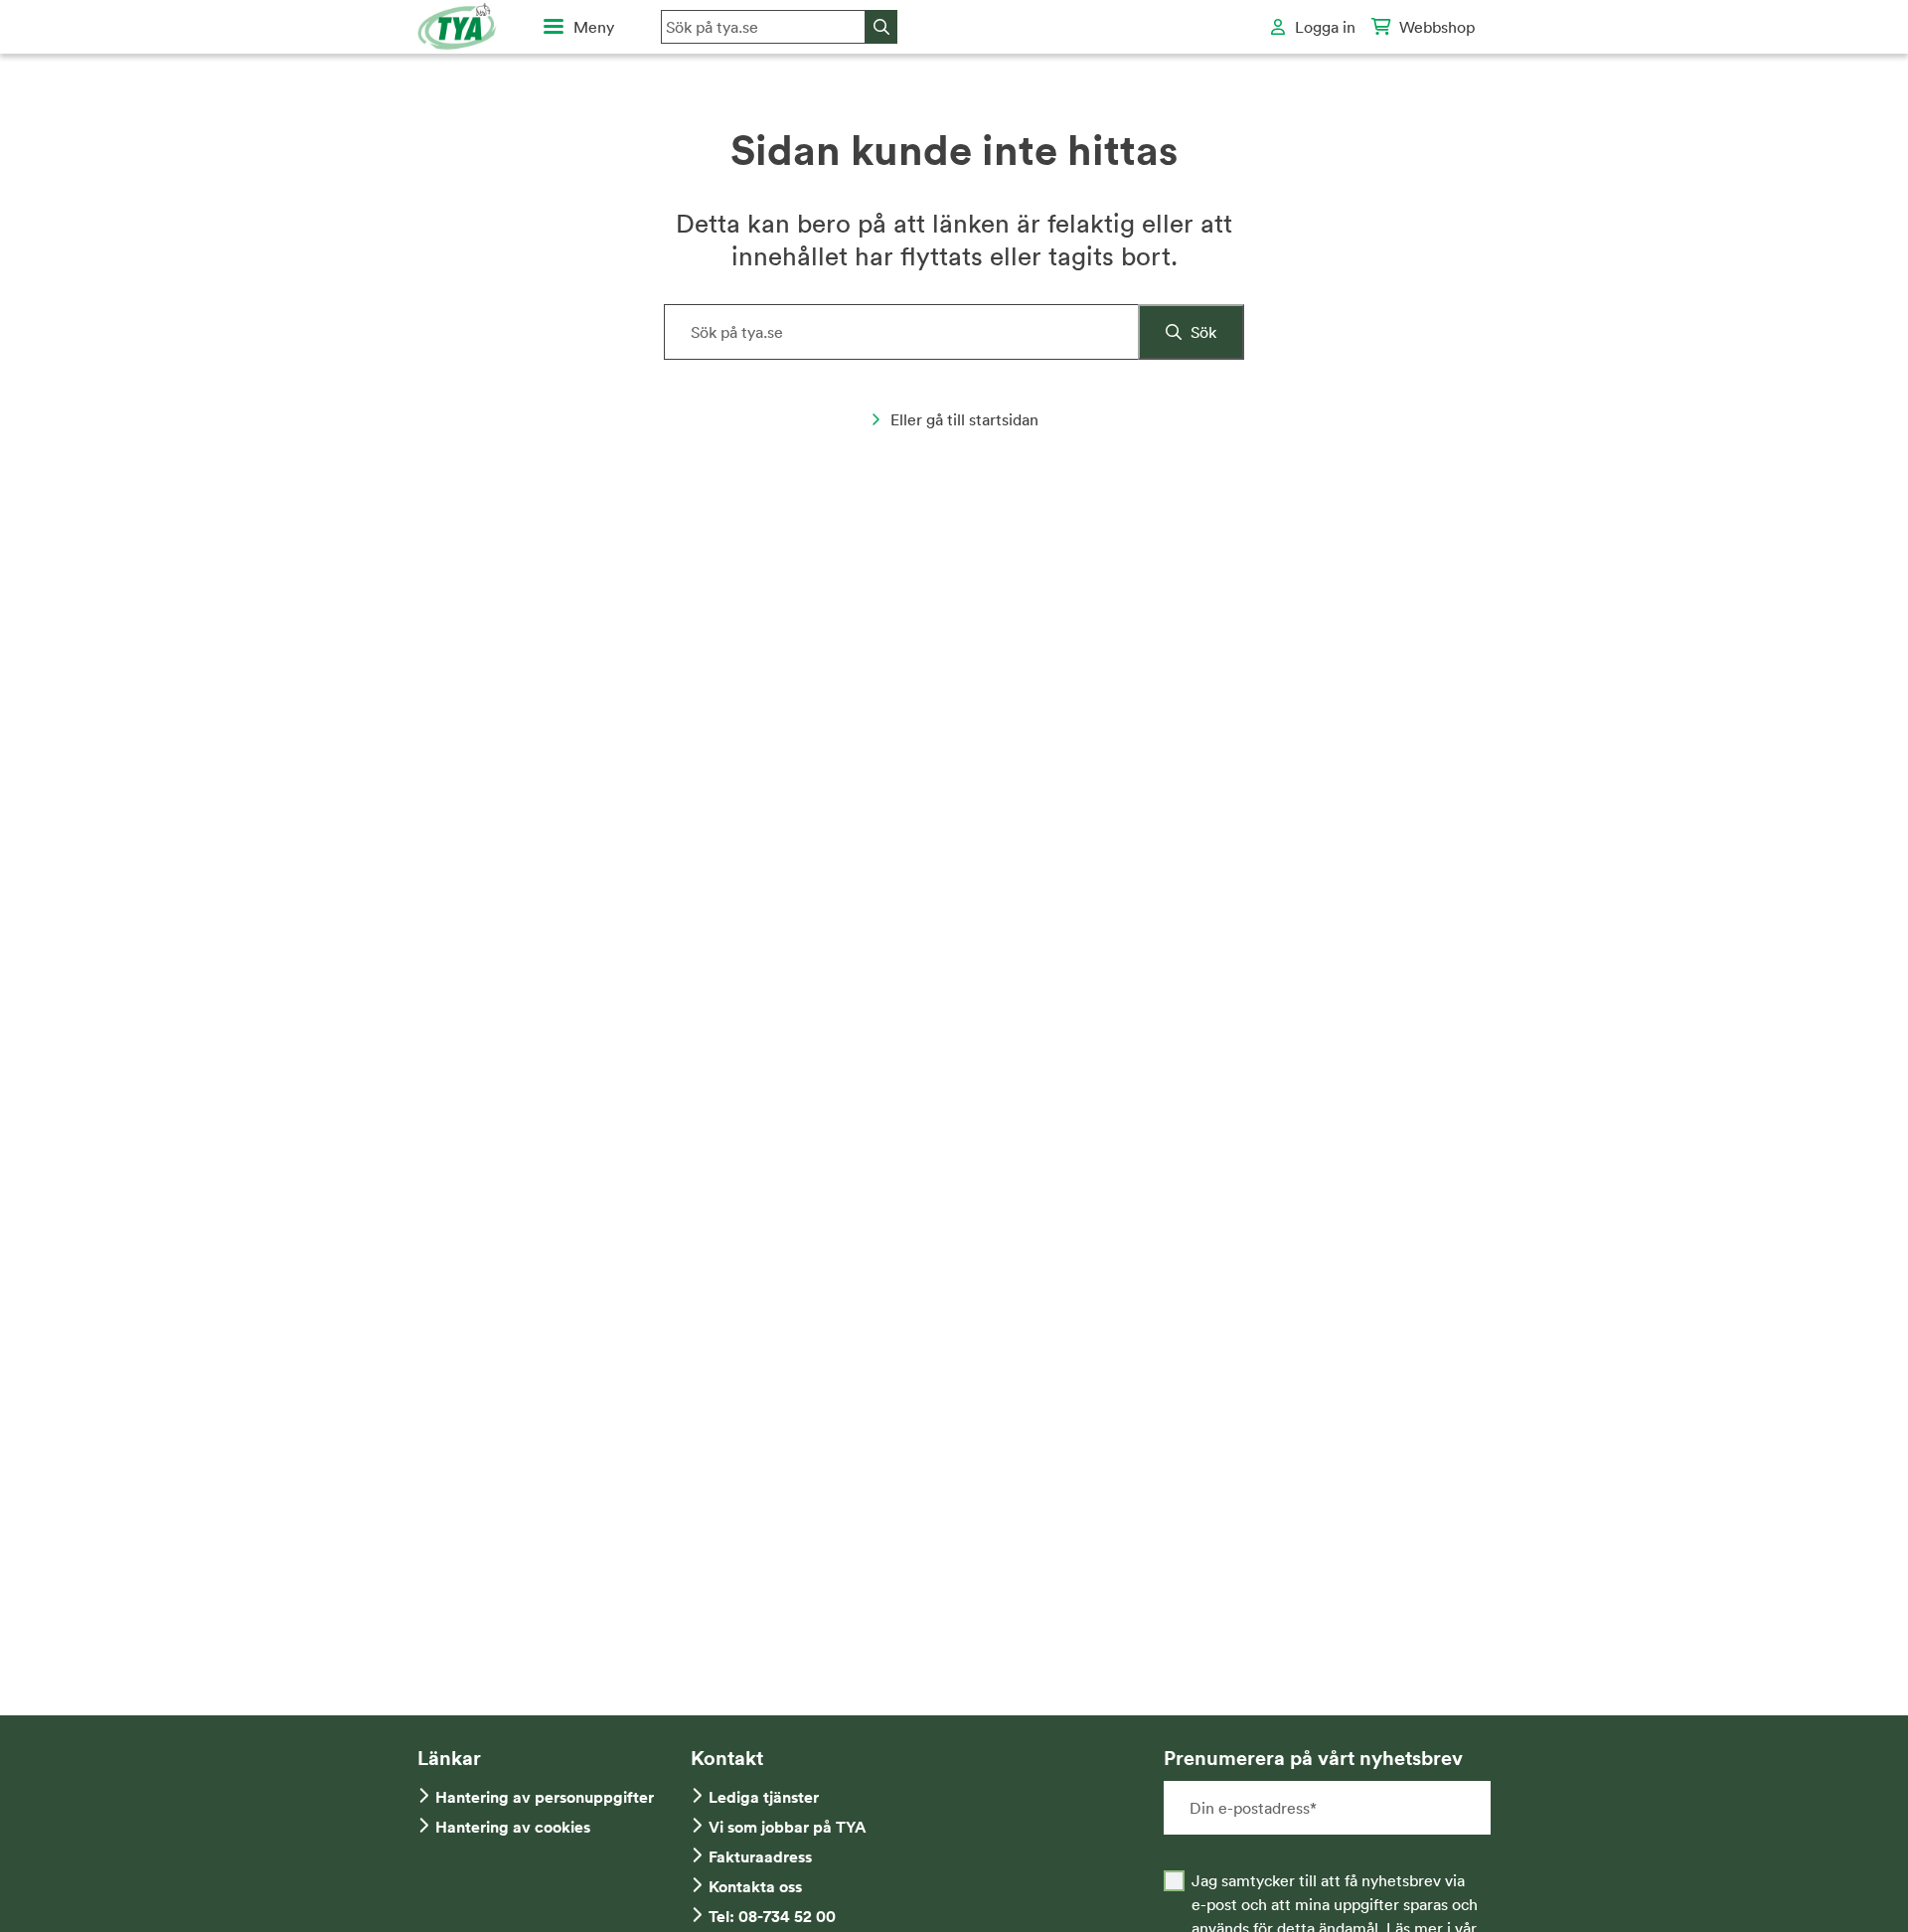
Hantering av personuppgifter (545, 1797)
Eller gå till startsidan (964, 419)
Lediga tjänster (764, 1797)
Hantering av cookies (513, 1827)
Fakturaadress (760, 1857)
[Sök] (881, 27)
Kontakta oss (755, 1887)
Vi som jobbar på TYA (788, 1827)
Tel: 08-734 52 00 (772, 1917)
